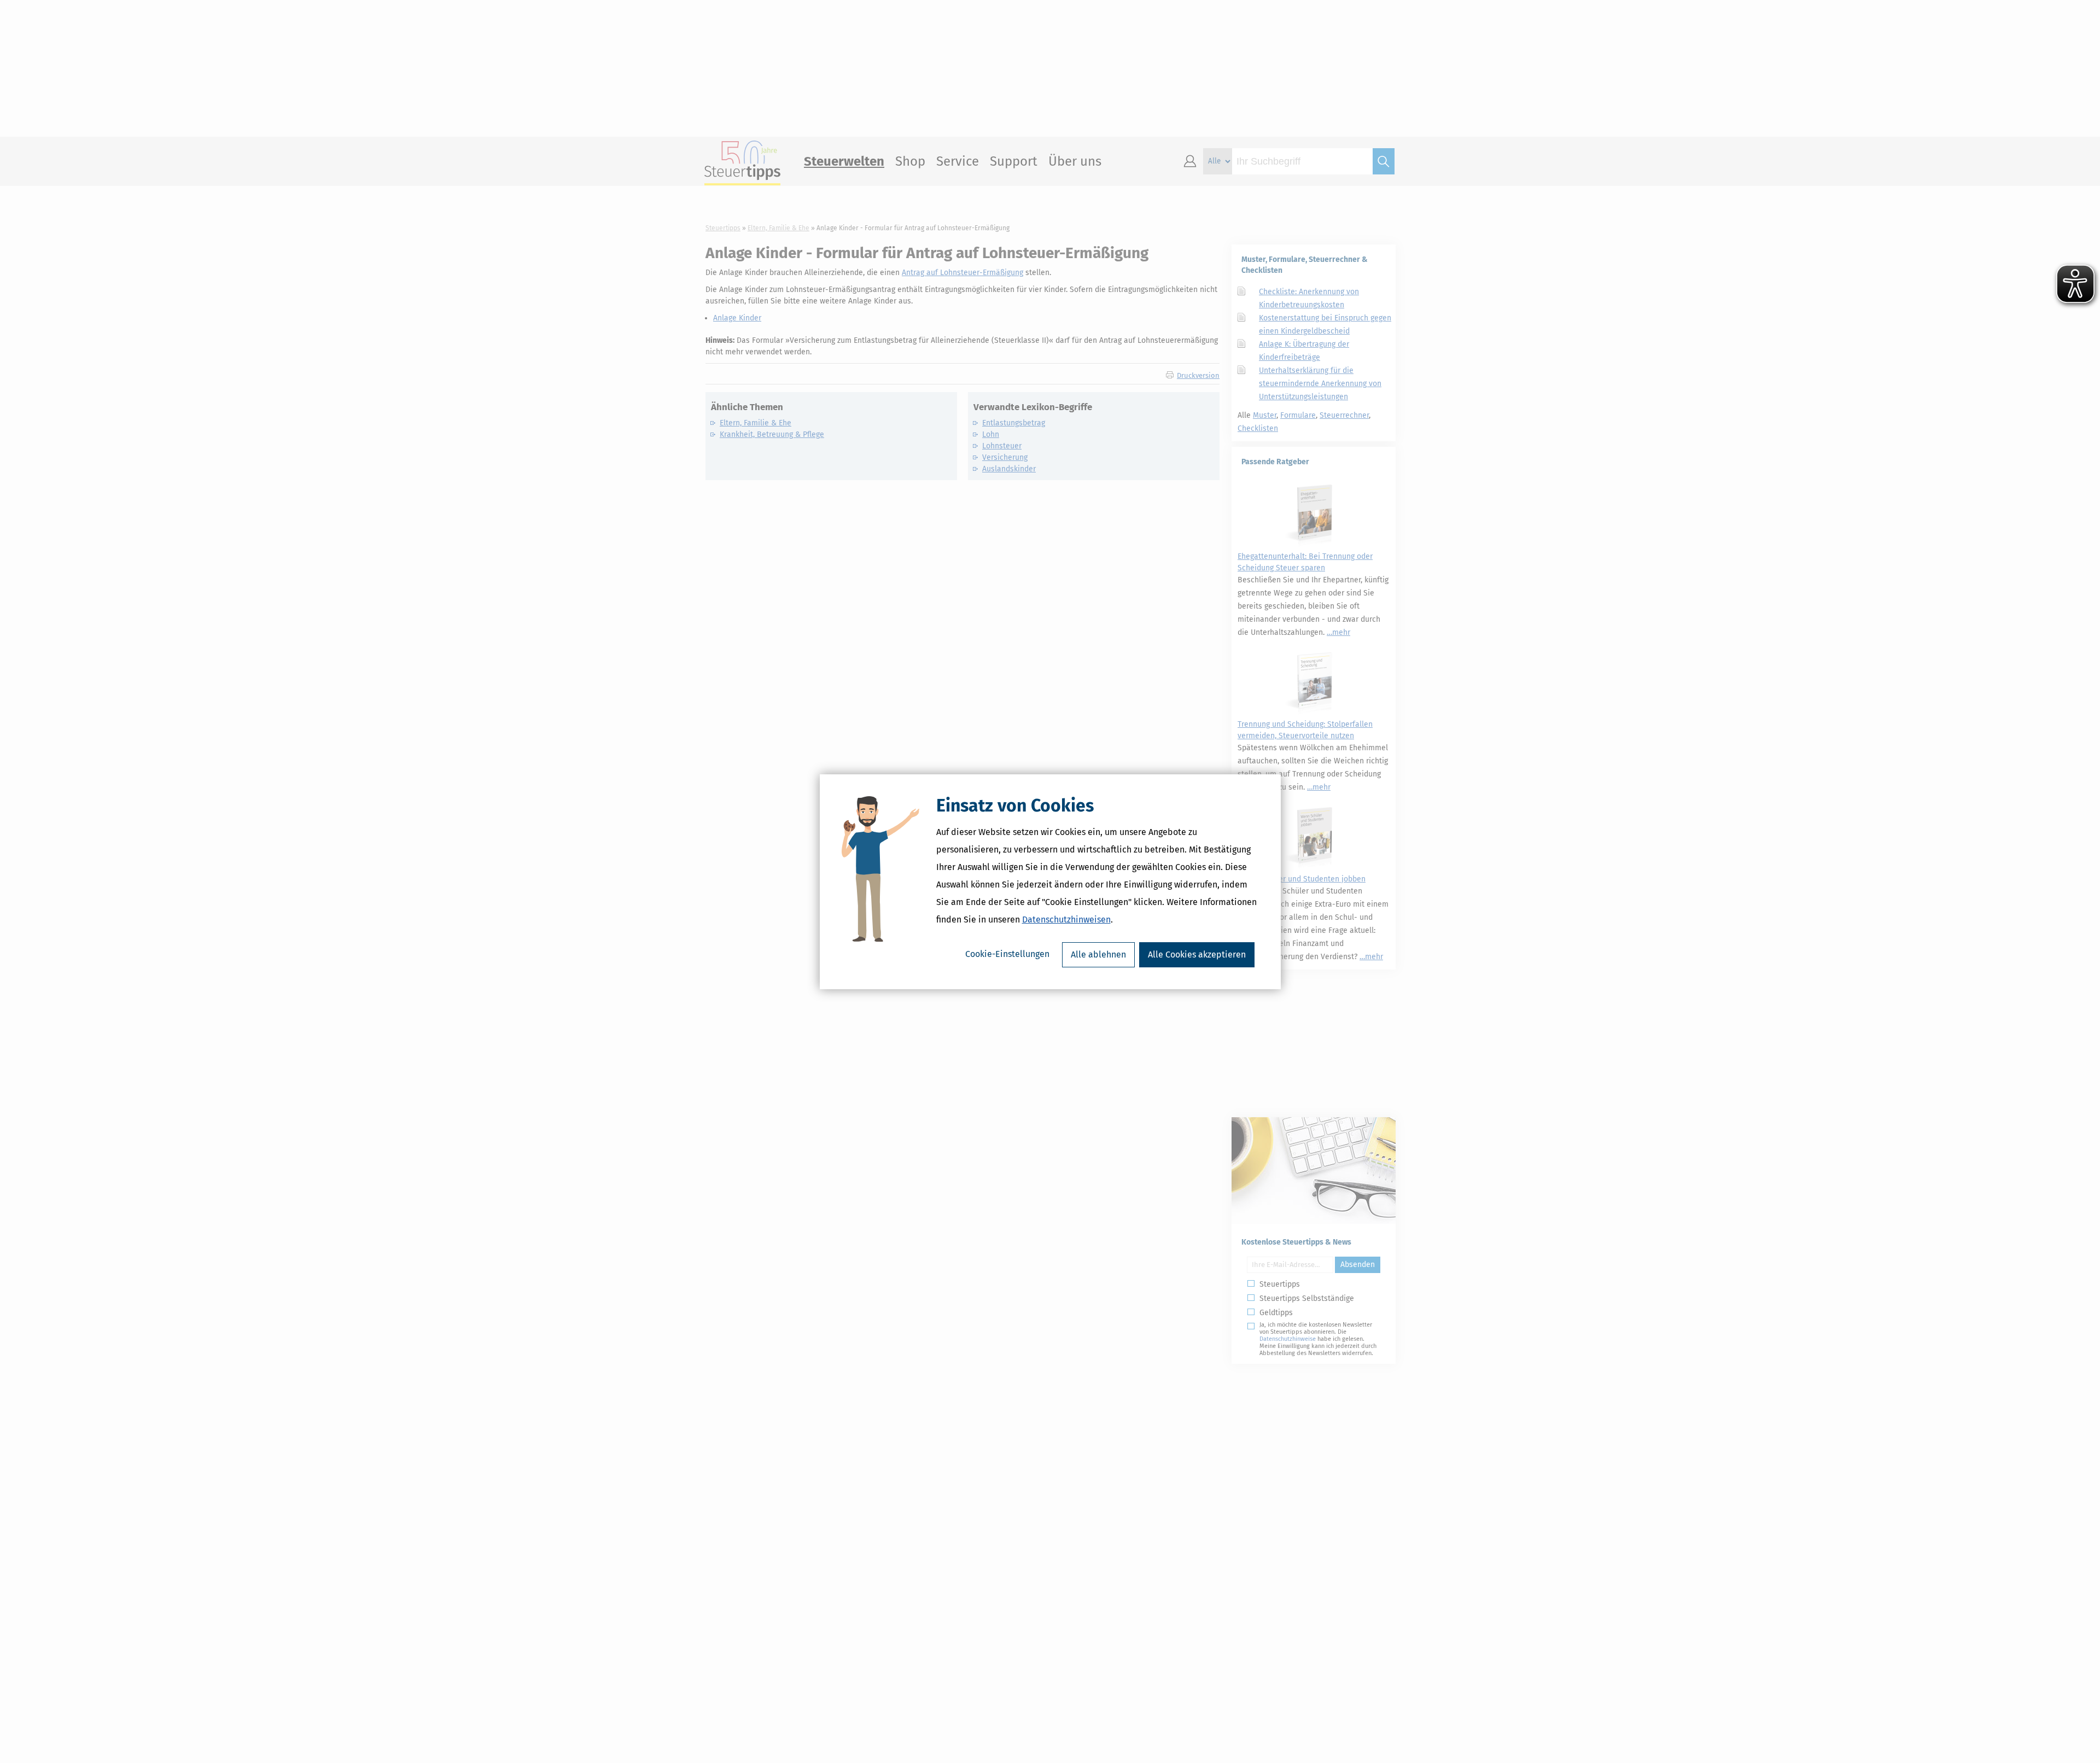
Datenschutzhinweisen (1066, 920)
